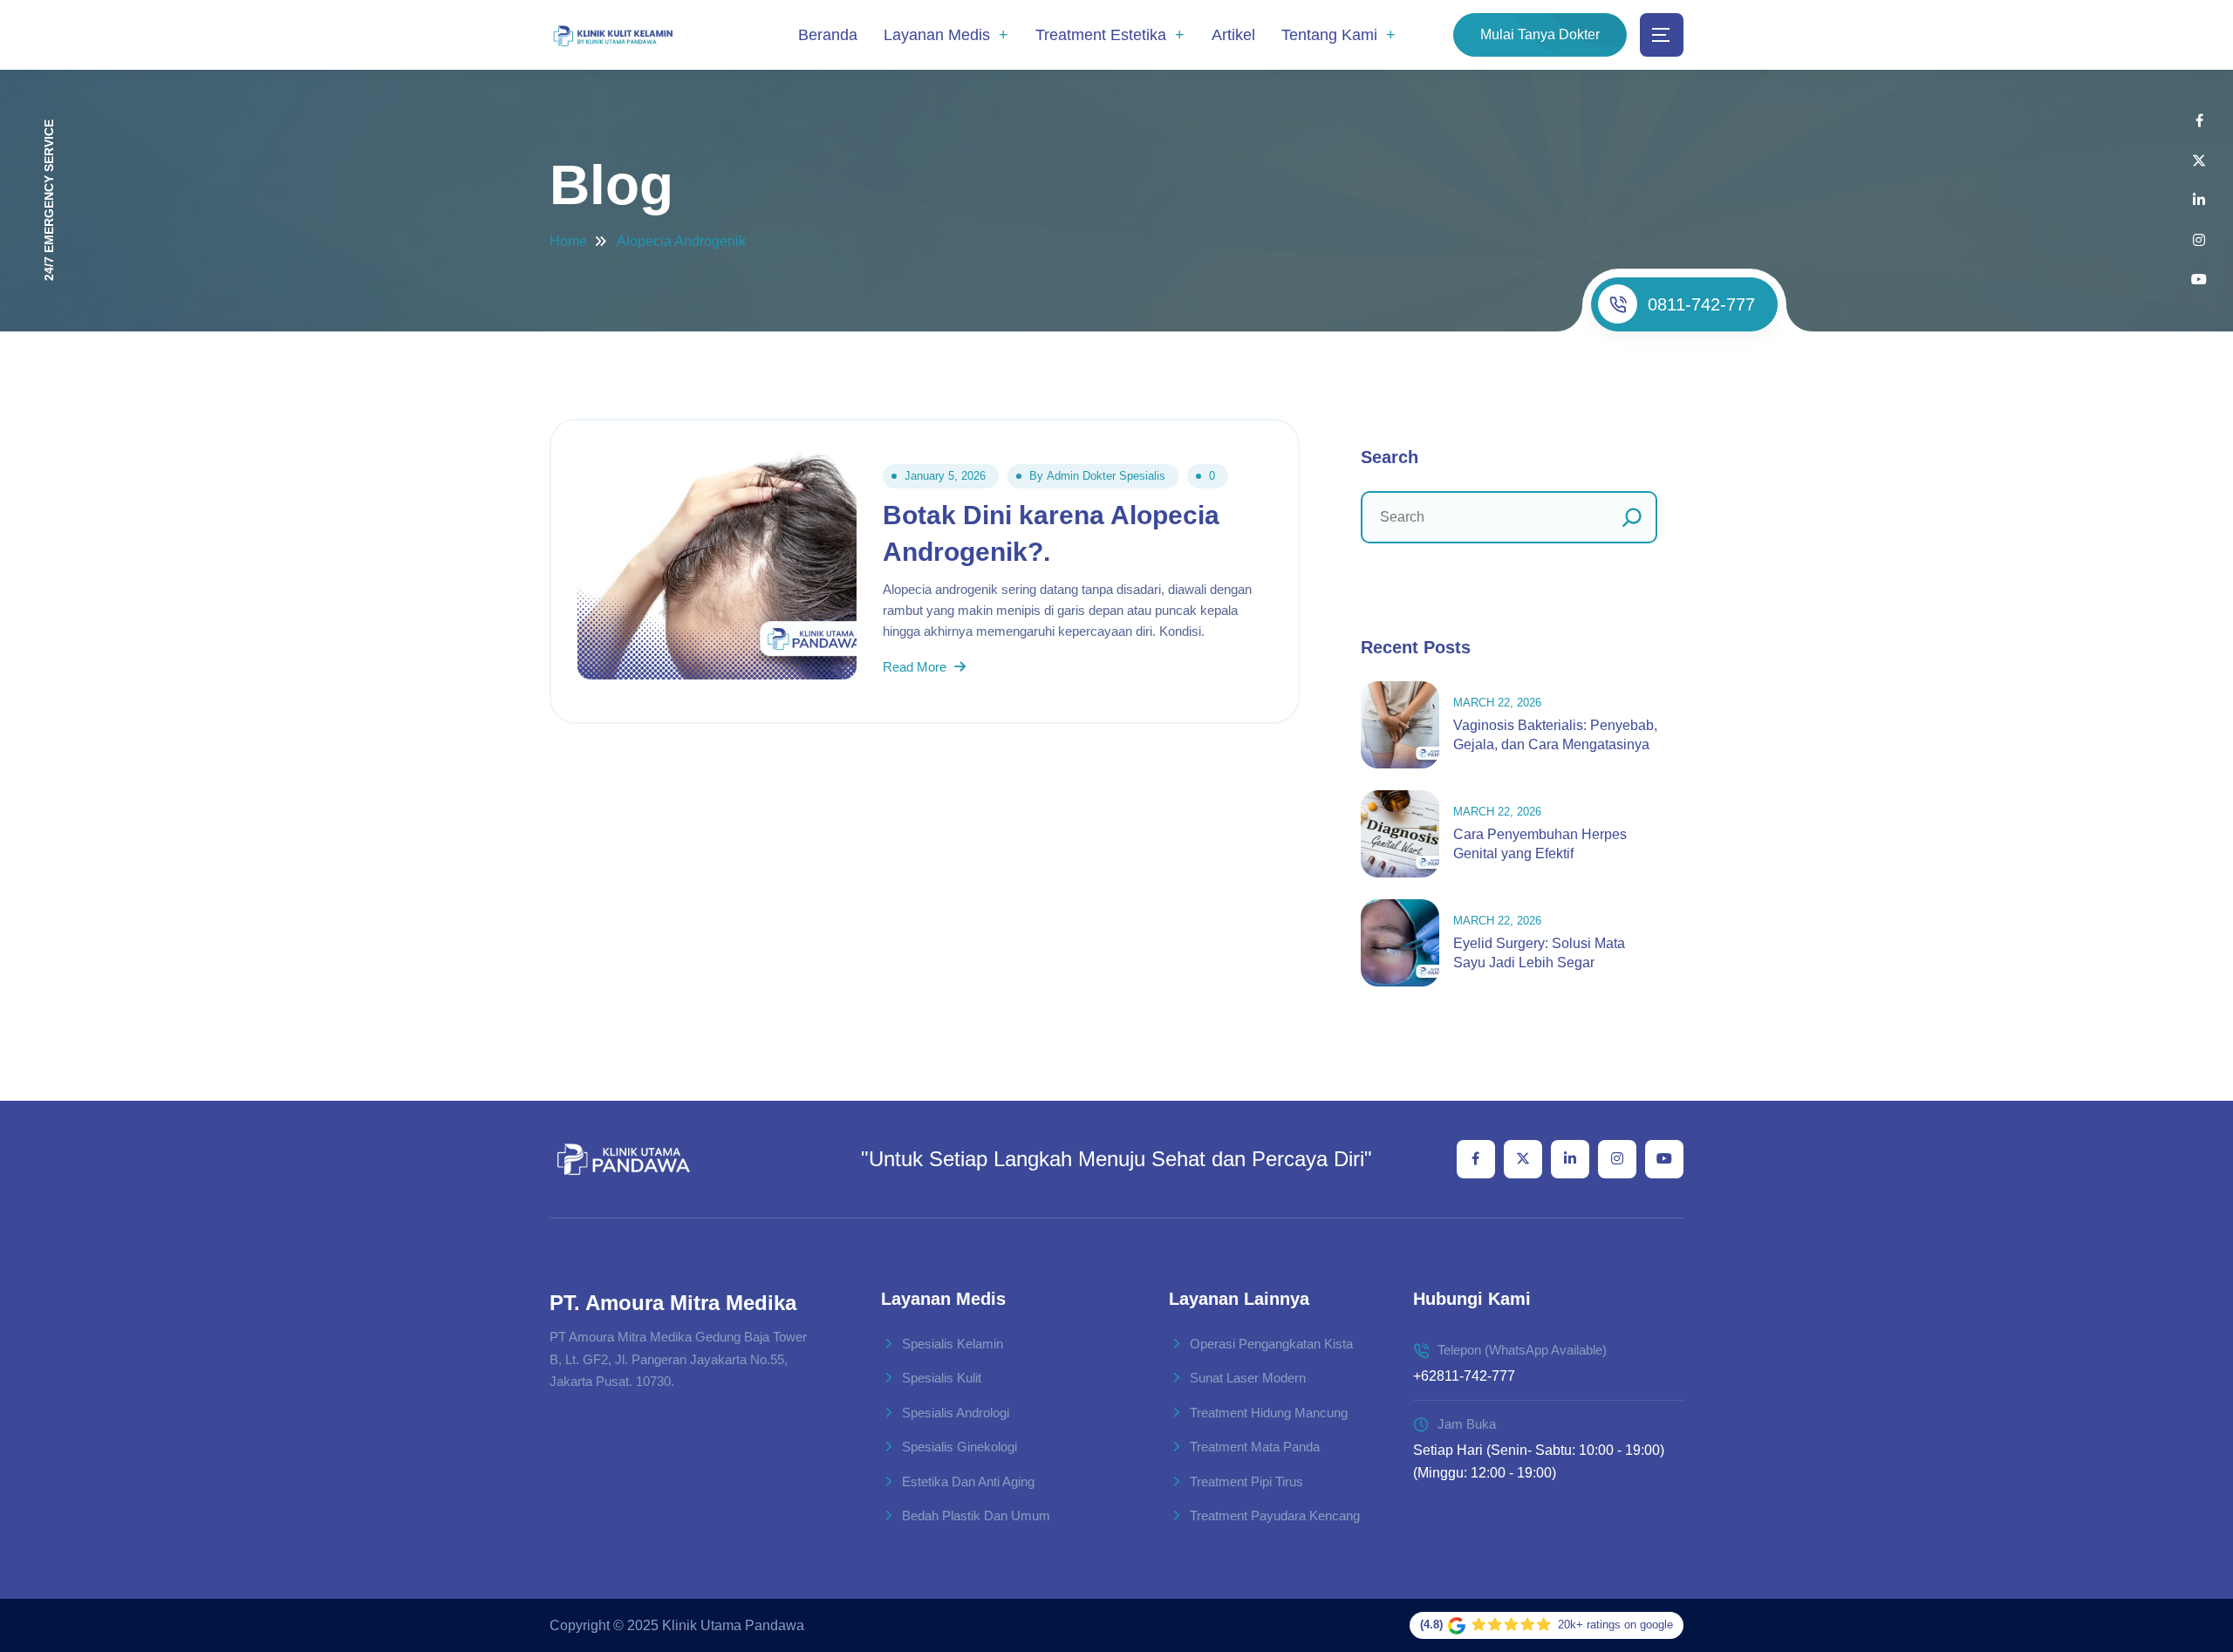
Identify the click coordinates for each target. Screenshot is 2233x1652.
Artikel (1233, 35)
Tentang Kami (1329, 35)
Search (1390, 457)
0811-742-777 (1701, 304)
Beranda (828, 35)
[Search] (1632, 517)
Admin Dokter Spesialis (1106, 476)
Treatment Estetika (1101, 35)
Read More (916, 667)
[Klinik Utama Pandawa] (613, 35)
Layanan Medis (937, 35)
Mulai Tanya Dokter (1540, 34)
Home (568, 241)
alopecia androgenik (681, 241)
